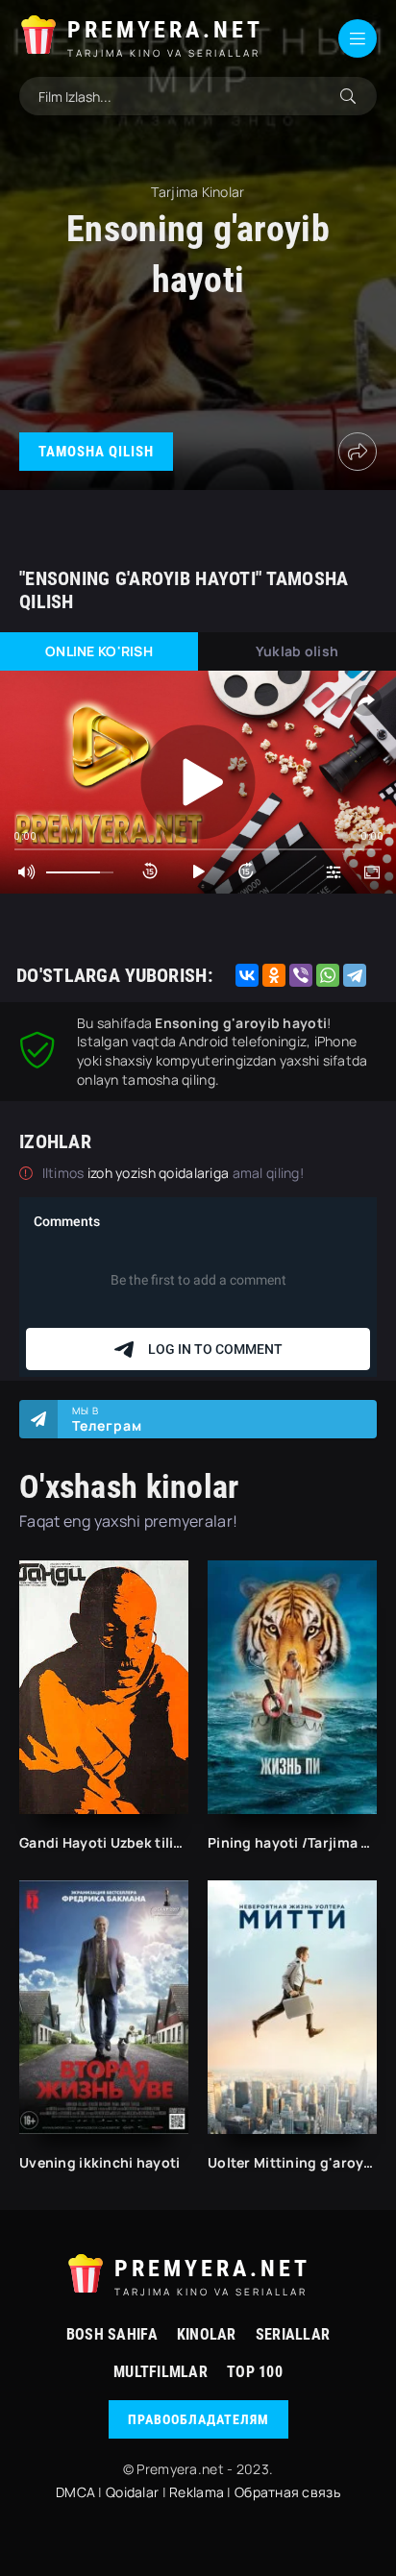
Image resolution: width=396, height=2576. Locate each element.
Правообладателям (198, 2419)
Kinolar (207, 2334)
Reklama (197, 2492)
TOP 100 (255, 2372)
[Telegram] (355, 975)
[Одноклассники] (274, 975)
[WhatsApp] (328, 975)
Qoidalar (132, 2492)
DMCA (75, 2492)
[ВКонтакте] (247, 975)
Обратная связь (287, 2492)
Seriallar (293, 2334)
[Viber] (301, 975)
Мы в (107, 1419)
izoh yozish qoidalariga (160, 1173)
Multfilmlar (161, 2372)
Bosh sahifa (112, 2334)
